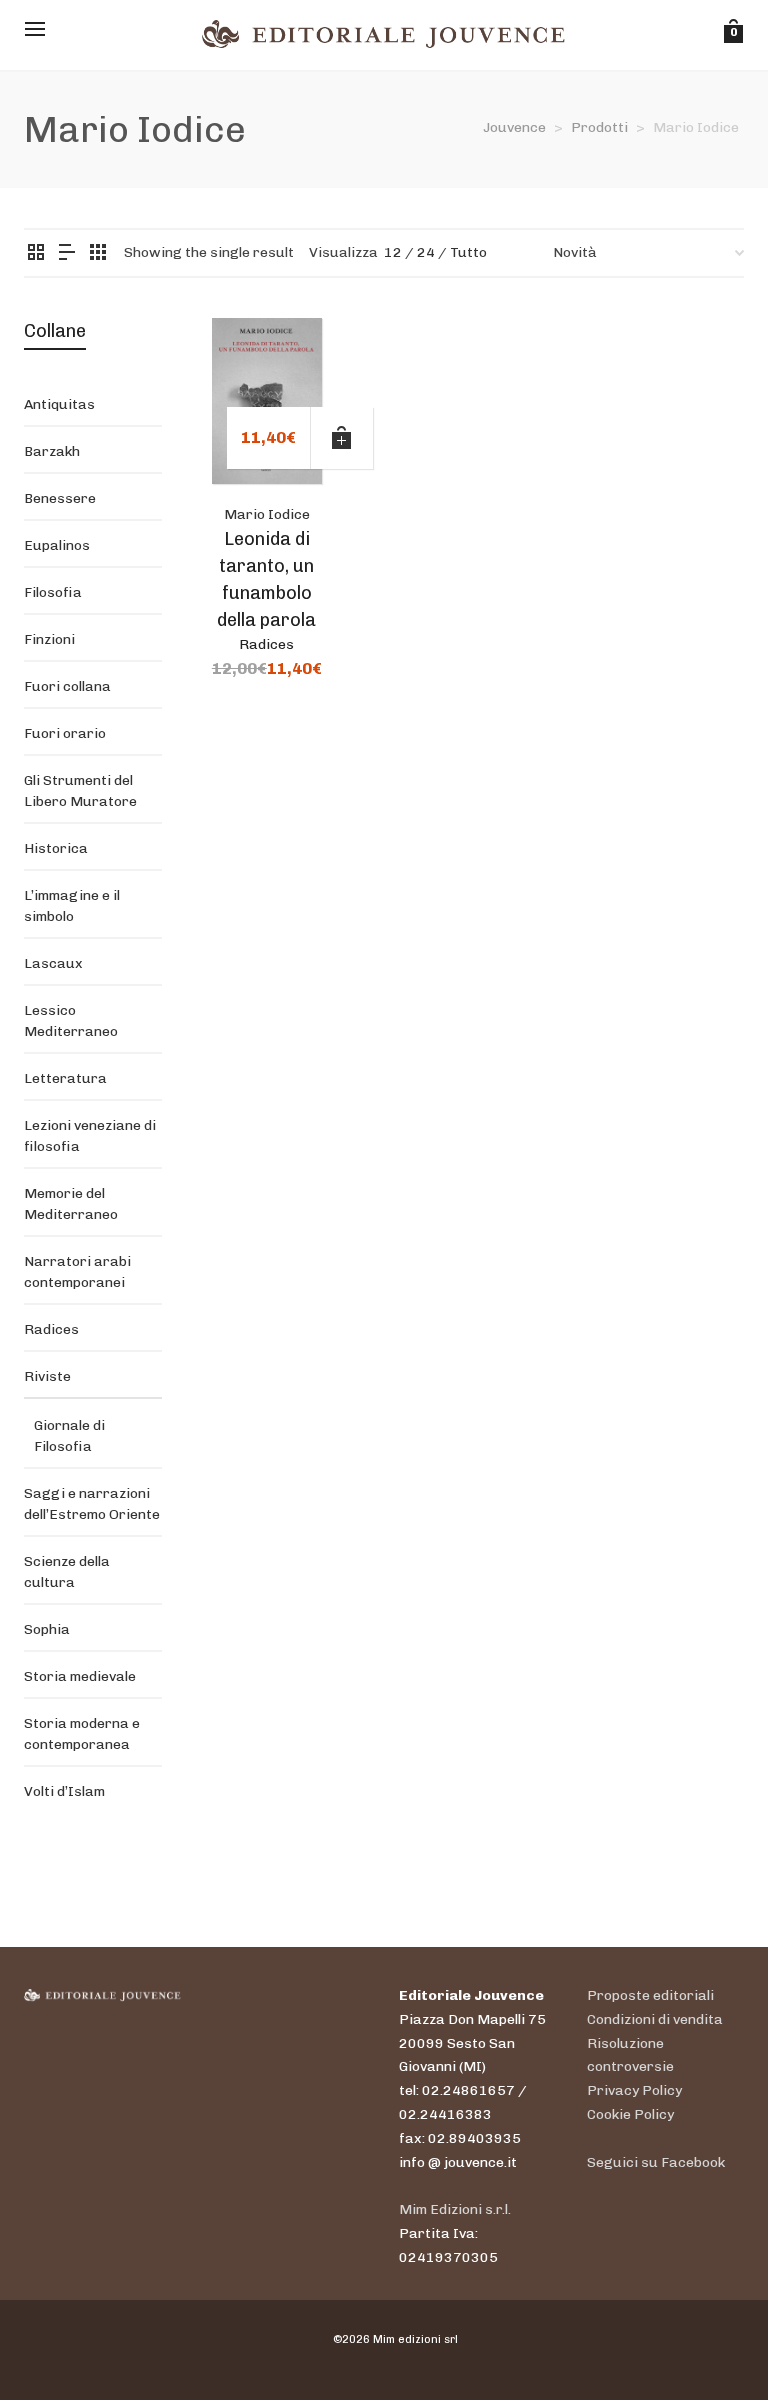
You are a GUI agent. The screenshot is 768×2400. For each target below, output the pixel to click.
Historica (56, 848)
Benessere (60, 498)
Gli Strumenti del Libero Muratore (80, 791)
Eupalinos (57, 545)
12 (393, 252)
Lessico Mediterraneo (71, 1021)
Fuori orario (65, 733)
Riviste (47, 1376)
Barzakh (52, 451)
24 (426, 252)
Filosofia (53, 592)
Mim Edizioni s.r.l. (455, 2209)
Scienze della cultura (67, 1572)
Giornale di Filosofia (69, 1436)
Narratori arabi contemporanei (77, 1272)
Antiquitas (59, 404)
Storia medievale (80, 1676)
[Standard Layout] (36, 253)
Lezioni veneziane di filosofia (90, 1136)
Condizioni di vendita (655, 2019)
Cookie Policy (630, 2114)
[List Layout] (67, 253)
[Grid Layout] (98, 253)
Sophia (47, 1629)
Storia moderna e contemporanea (82, 1734)
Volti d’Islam (64, 1791)
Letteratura (65, 1078)
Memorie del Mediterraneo (71, 1204)
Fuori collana (67, 686)
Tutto (468, 252)
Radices (266, 644)
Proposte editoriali (650, 1995)
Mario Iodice (267, 514)
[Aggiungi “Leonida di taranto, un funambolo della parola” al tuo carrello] (342, 438)
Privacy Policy (634, 2090)
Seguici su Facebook (656, 2162)
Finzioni (49, 639)
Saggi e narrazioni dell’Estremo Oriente (92, 1504)
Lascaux (53, 963)
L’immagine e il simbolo (72, 906)
